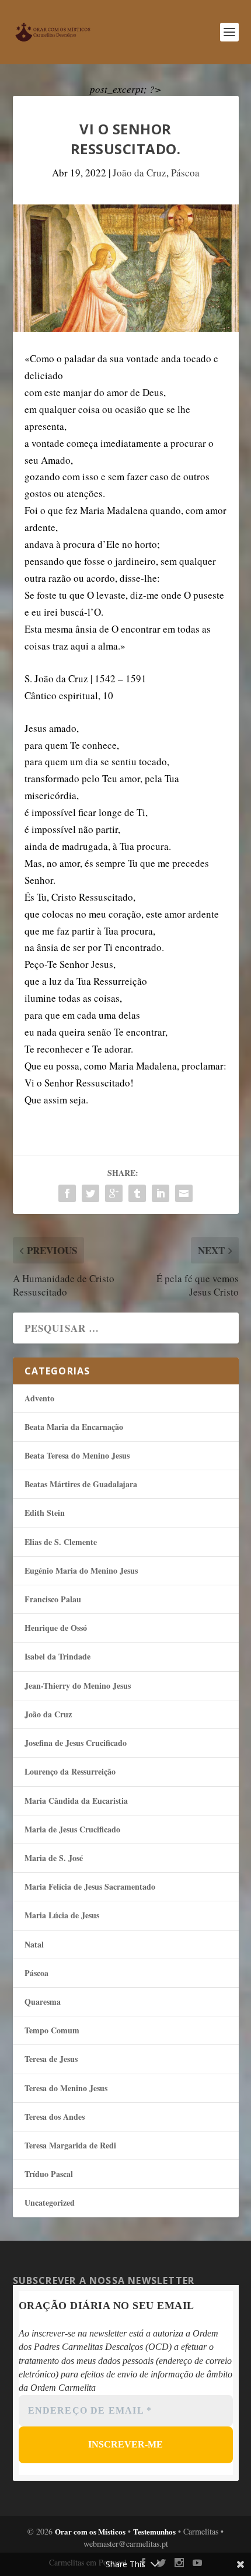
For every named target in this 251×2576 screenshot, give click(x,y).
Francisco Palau (53, 1599)
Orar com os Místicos (90, 2531)
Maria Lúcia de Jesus (62, 1915)
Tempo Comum (52, 2030)
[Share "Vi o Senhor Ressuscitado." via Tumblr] (137, 1193)
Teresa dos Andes (55, 2117)
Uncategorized (50, 2202)
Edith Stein (45, 1513)
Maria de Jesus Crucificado (72, 1829)
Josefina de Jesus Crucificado (76, 1743)
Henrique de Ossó (56, 1628)
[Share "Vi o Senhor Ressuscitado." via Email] (184, 1193)
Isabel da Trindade (57, 1656)
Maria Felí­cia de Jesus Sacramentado (90, 1886)
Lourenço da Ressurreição (70, 1771)
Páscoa (185, 173)
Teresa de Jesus (51, 2059)
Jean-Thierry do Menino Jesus (78, 1685)
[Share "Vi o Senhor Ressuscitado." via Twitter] (90, 1193)
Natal (34, 1944)
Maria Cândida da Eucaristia (76, 1801)
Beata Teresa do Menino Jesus (77, 1455)
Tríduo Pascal (49, 2174)
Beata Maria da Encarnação (74, 1427)
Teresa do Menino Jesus (66, 2088)
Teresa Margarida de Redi (70, 2145)
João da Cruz (140, 173)
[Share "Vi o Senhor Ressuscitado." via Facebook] (67, 1193)
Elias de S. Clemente (61, 1542)
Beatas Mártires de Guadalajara (81, 1484)
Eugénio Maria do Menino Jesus (81, 1570)
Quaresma (43, 2002)
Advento (39, 1398)
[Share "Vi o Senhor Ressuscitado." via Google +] (114, 1193)
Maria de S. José (54, 1858)
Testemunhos (154, 2531)
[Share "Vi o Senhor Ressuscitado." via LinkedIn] (161, 1193)
